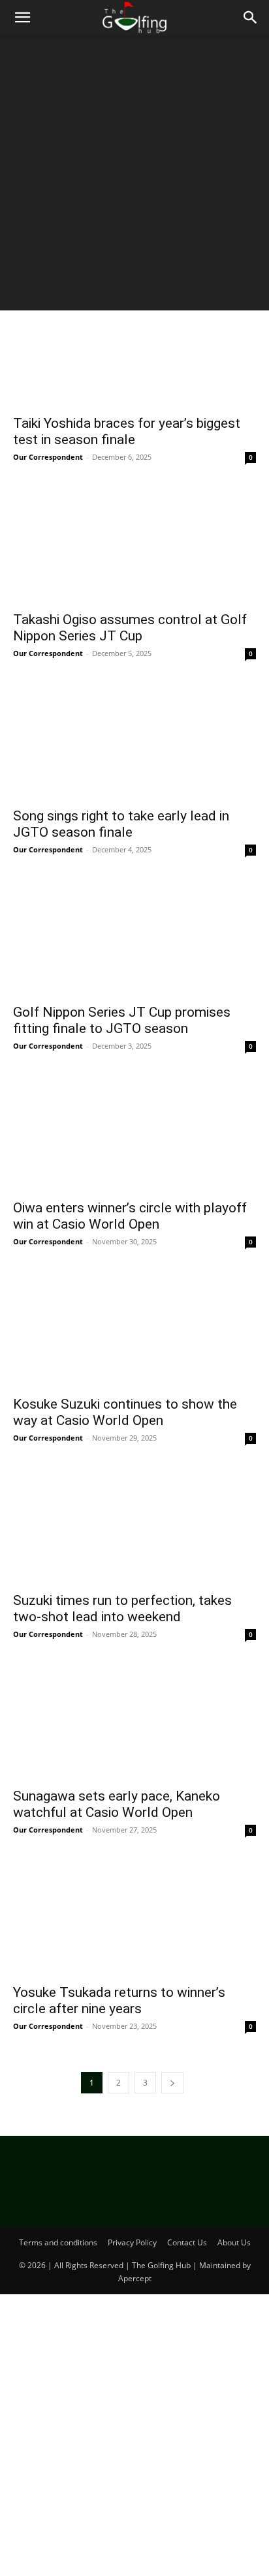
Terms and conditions (58, 2242)
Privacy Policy (132, 2242)
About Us (234, 2242)
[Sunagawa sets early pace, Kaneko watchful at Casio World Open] (134, 1720)
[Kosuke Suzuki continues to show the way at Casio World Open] (134, 1328)
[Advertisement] (134, 176)
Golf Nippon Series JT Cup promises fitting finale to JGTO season (122, 1020)
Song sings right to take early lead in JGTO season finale (121, 824)
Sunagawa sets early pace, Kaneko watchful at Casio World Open (117, 1804)
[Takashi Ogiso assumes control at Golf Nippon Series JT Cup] (134, 543)
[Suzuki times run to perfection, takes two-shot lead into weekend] (134, 1524)
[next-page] (172, 2083)
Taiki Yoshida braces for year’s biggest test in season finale (127, 431)
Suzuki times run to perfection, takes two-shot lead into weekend (122, 1609)
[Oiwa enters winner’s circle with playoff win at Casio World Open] (134, 1132)
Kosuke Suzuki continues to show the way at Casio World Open (125, 1412)
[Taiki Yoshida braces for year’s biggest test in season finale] (134, 348)
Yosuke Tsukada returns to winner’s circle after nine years (119, 2000)
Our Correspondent (48, 457)
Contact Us (187, 2242)
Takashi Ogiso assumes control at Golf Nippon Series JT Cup (130, 628)
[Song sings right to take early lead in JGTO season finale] (134, 740)
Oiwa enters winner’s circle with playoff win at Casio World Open (130, 1216)
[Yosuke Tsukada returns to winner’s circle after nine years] (134, 1916)
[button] (22, 18)
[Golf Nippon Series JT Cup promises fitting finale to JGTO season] (134, 936)
